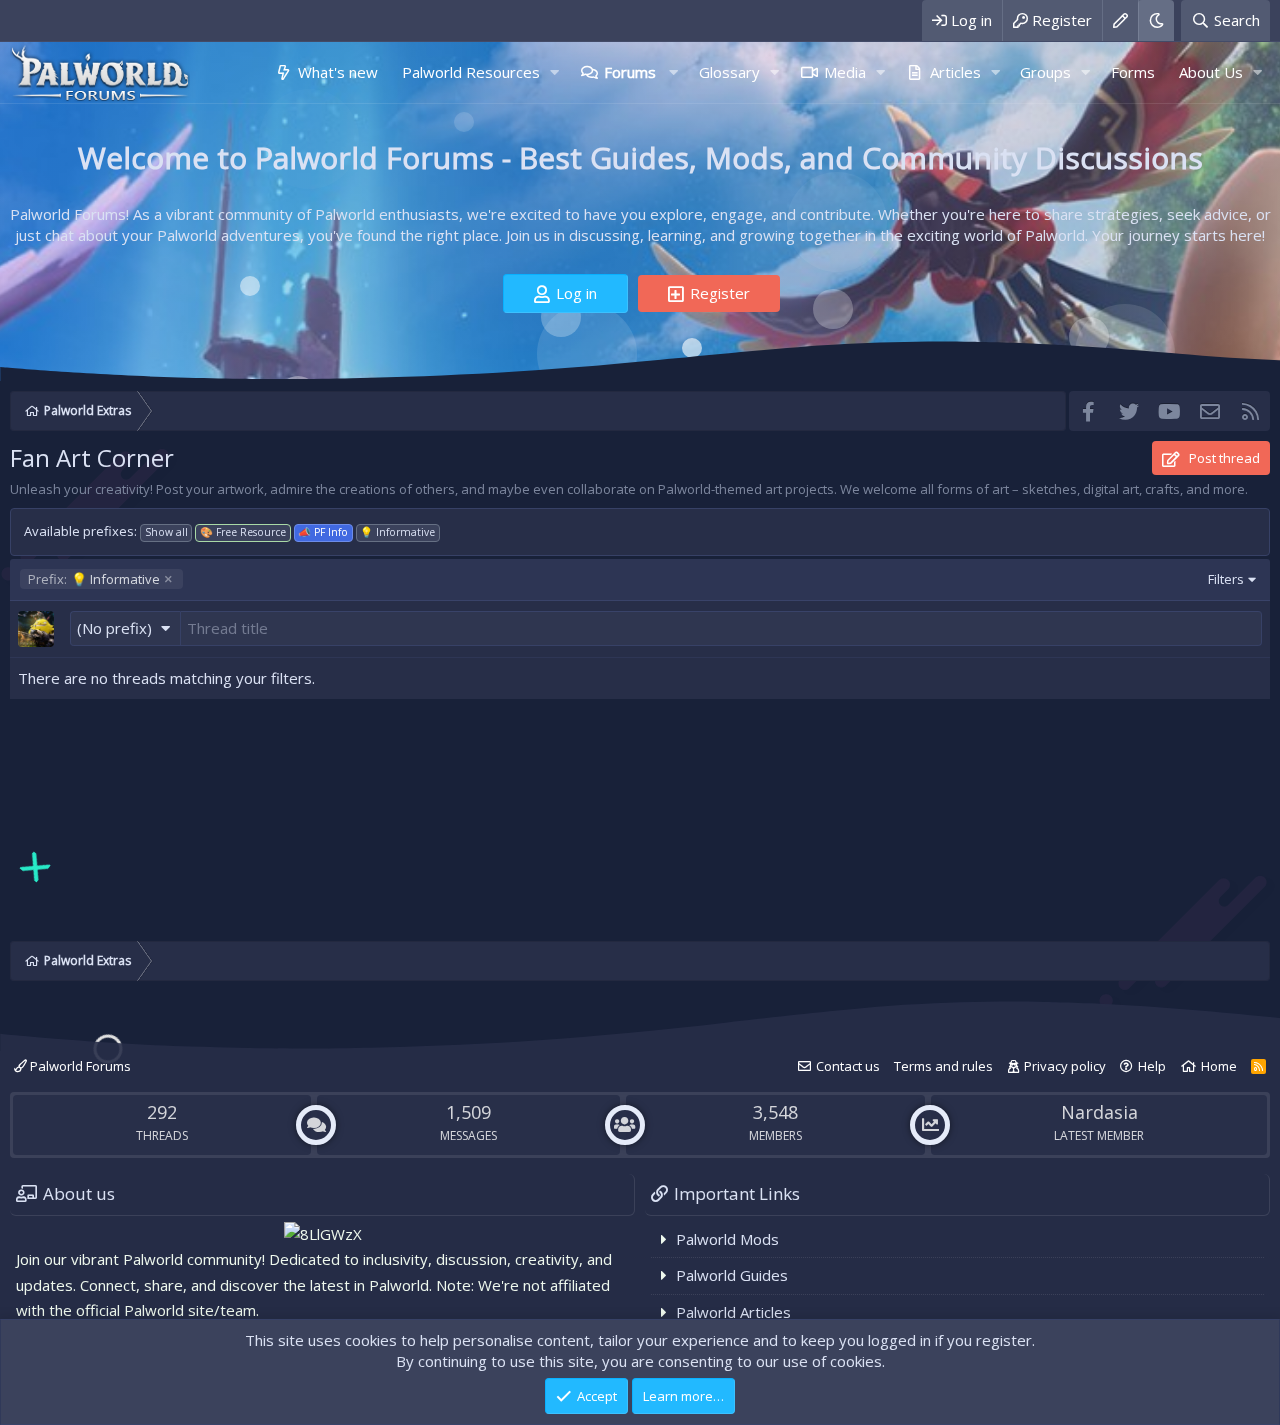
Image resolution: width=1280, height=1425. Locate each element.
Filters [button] (1226, 579)
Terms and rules (943, 1066)
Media (845, 72)
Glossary (729, 72)
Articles (955, 72)
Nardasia (1099, 1112)
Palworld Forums (79, 1066)
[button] (555, 72)
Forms (1133, 72)
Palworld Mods (727, 1239)
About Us (1211, 72)
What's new (338, 72)
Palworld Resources (471, 72)
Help (1152, 1066)
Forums (630, 72)
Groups (1045, 72)
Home (1219, 1066)
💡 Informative (94, 579)
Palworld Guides (732, 1275)
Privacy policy (1065, 1066)
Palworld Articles (733, 1312)
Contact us (848, 1066)
